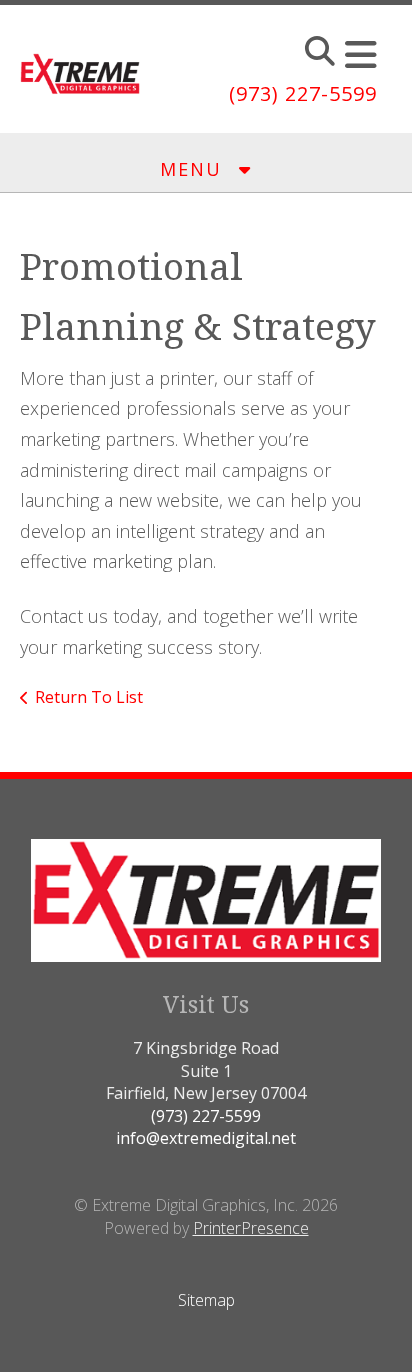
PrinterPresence (251, 1228)
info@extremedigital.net (206, 1138)
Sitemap (206, 1300)
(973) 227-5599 (303, 93)
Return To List (89, 697)
